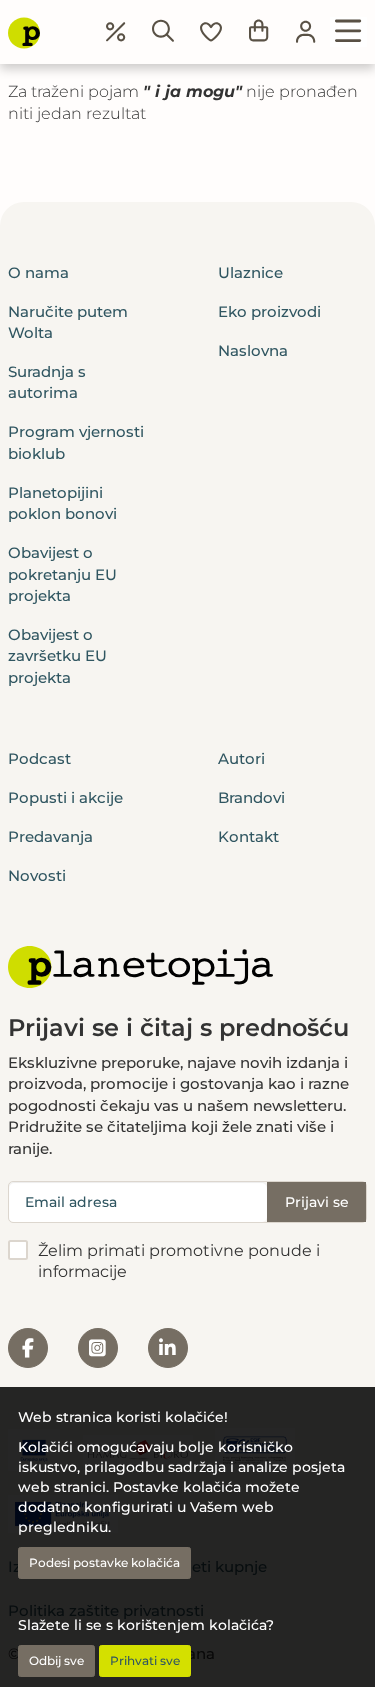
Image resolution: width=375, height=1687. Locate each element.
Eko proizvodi (269, 311)
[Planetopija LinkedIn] (168, 1348)
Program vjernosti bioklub (76, 442)
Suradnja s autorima (47, 382)
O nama (38, 272)
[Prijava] (306, 32)
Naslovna (253, 350)
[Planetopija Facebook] (28, 1348)
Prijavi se (317, 1202)
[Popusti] (116, 32)
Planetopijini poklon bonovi (62, 503)
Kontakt (248, 836)
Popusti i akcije (65, 797)
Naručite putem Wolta (68, 322)
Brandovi (251, 797)
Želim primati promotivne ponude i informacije (179, 1261)
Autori (241, 758)
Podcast (39, 758)
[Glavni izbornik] (348, 32)
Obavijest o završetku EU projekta (57, 656)
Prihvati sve (145, 1660)
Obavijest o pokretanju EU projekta (62, 574)
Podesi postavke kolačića (104, 1562)
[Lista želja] (211, 32)
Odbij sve (56, 1660)
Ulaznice (250, 272)
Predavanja (50, 836)
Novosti (37, 875)
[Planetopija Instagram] (98, 1348)
